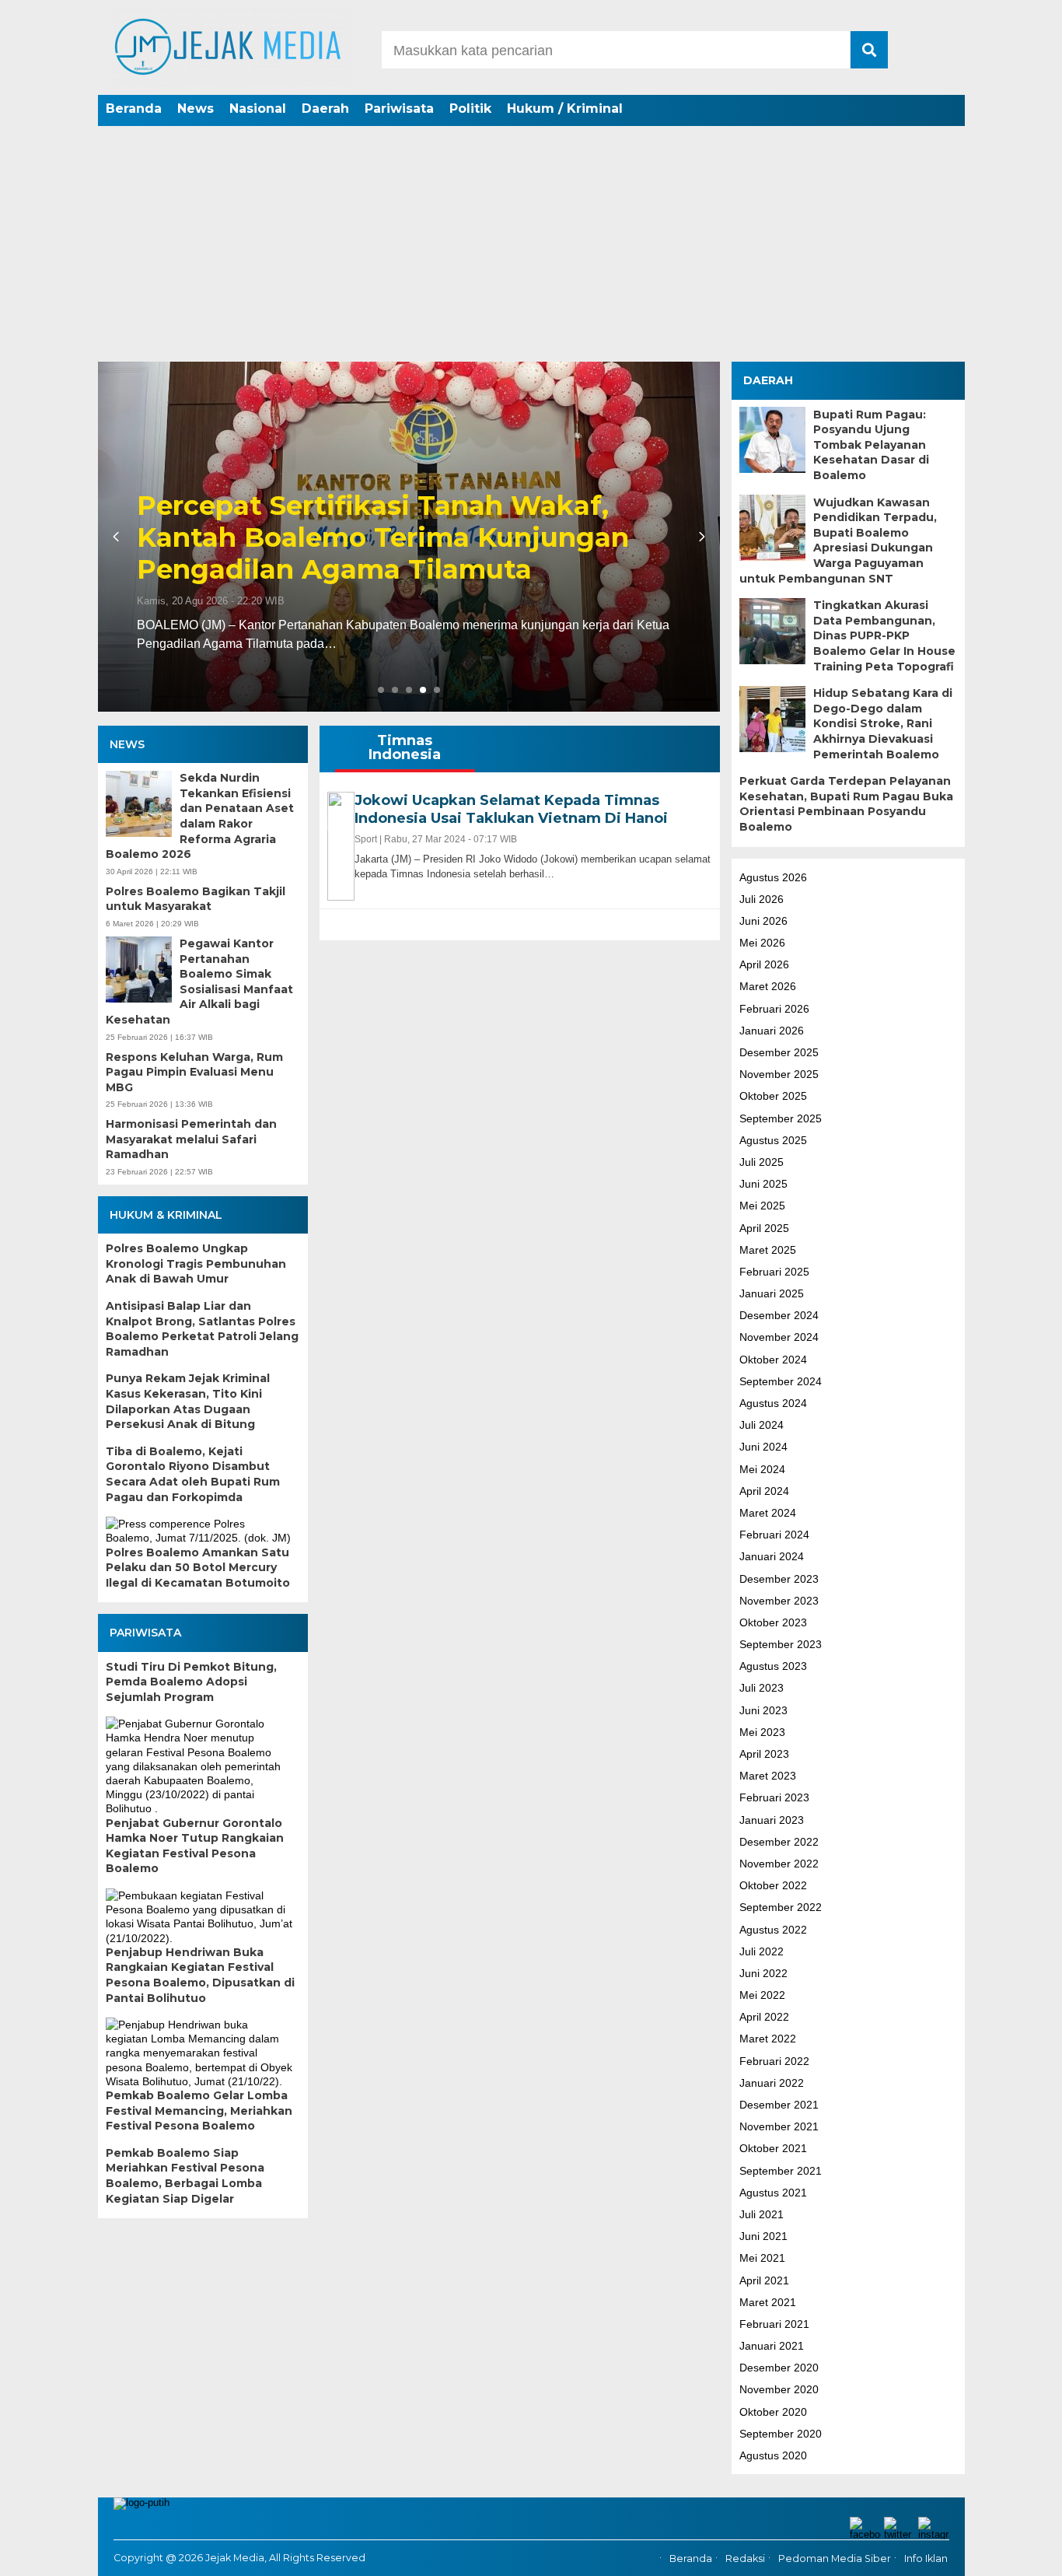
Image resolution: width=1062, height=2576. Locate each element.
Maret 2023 (768, 1776)
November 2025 (779, 1074)
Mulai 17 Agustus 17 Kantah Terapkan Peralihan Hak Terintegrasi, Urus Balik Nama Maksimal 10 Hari (398, 537)
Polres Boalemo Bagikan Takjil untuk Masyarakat (196, 899)
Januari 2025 (772, 1293)
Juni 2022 (763, 1972)
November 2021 (779, 2126)
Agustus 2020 (773, 2455)
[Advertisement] (531, 245)
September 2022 (781, 1907)
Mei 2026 (762, 943)
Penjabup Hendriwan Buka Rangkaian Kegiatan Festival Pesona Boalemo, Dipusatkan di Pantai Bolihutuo (200, 1975)
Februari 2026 (774, 1008)
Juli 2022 (762, 1951)
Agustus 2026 (773, 877)
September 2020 (781, 2433)
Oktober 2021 (773, 2148)
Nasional (258, 108)
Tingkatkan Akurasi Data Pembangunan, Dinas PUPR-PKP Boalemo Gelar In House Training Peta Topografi (884, 635)
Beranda (134, 108)
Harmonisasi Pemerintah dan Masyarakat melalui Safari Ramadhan (191, 1139)
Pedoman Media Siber (835, 2558)
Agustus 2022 (773, 1929)
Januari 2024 (772, 1556)
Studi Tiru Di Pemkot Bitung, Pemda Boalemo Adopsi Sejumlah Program (191, 1682)
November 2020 (779, 2389)
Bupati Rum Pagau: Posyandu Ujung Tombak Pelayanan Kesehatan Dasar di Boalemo (871, 444)
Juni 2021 (763, 2236)
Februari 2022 (774, 2060)
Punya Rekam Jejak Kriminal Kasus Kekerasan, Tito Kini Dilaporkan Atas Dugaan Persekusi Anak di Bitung (188, 1401)
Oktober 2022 (773, 1885)
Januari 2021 (772, 2346)
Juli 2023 (762, 1688)
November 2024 (779, 1337)
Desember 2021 (779, 2105)
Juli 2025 (762, 1161)
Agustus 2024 (773, 1403)
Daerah (325, 108)
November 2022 (779, 1863)
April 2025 (764, 1227)
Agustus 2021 (773, 2192)
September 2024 (781, 1381)
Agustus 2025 (773, 1139)
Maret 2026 (768, 986)
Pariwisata (399, 108)
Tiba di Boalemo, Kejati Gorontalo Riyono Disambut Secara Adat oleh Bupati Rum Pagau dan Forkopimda (193, 1474)
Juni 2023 (763, 1710)
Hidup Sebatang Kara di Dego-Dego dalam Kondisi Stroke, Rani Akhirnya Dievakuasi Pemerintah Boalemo (883, 723)
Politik (470, 108)
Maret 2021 (768, 2301)
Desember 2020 (779, 2368)
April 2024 (764, 1490)
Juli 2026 (762, 898)
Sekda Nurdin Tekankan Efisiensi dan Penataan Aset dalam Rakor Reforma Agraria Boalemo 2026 (200, 816)
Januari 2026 (772, 1030)
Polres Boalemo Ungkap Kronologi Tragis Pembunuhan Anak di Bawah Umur (196, 1263)
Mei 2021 (762, 2258)
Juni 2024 (763, 1447)
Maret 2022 (768, 2039)
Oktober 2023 (773, 1622)
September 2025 (781, 1118)
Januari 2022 (772, 2082)
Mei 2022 (762, 1995)
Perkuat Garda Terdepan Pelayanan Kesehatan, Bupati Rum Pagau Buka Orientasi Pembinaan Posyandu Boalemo (846, 804)
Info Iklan (926, 2558)
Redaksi (745, 2558)
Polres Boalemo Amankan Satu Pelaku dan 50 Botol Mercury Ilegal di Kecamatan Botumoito (198, 1568)
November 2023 (779, 1600)
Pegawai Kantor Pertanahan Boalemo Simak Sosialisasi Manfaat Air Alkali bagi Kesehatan (199, 982)
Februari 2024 (774, 1535)
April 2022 (764, 2017)
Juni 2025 (763, 1184)
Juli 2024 (762, 1425)
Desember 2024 (779, 1315)
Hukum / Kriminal (565, 108)
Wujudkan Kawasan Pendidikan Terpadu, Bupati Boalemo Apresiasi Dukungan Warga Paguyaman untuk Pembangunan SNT (838, 540)
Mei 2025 (762, 1206)
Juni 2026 (763, 920)
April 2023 (764, 1754)
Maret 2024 (768, 1512)
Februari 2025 (774, 1271)
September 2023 (781, 1644)
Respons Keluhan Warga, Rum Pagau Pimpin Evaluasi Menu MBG (194, 1072)
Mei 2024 (762, 1468)
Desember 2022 (779, 1841)
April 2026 (764, 964)
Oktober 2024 (773, 1359)
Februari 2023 (774, 1797)
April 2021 (764, 2280)
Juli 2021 (762, 2214)
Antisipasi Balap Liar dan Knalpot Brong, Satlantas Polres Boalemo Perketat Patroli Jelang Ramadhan (202, 1329)
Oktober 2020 (773, 2411)
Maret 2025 (768, 1249)
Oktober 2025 (773, 1096)
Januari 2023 (772, 1819)
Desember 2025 (779, 1052)
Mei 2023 (762, 1731)
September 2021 (781, 2170)
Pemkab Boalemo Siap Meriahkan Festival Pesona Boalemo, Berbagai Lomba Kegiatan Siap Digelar (185, 2176)
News (196, 108)
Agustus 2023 (773, 1666)
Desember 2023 (779, 1578)
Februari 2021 (774, 2323)
